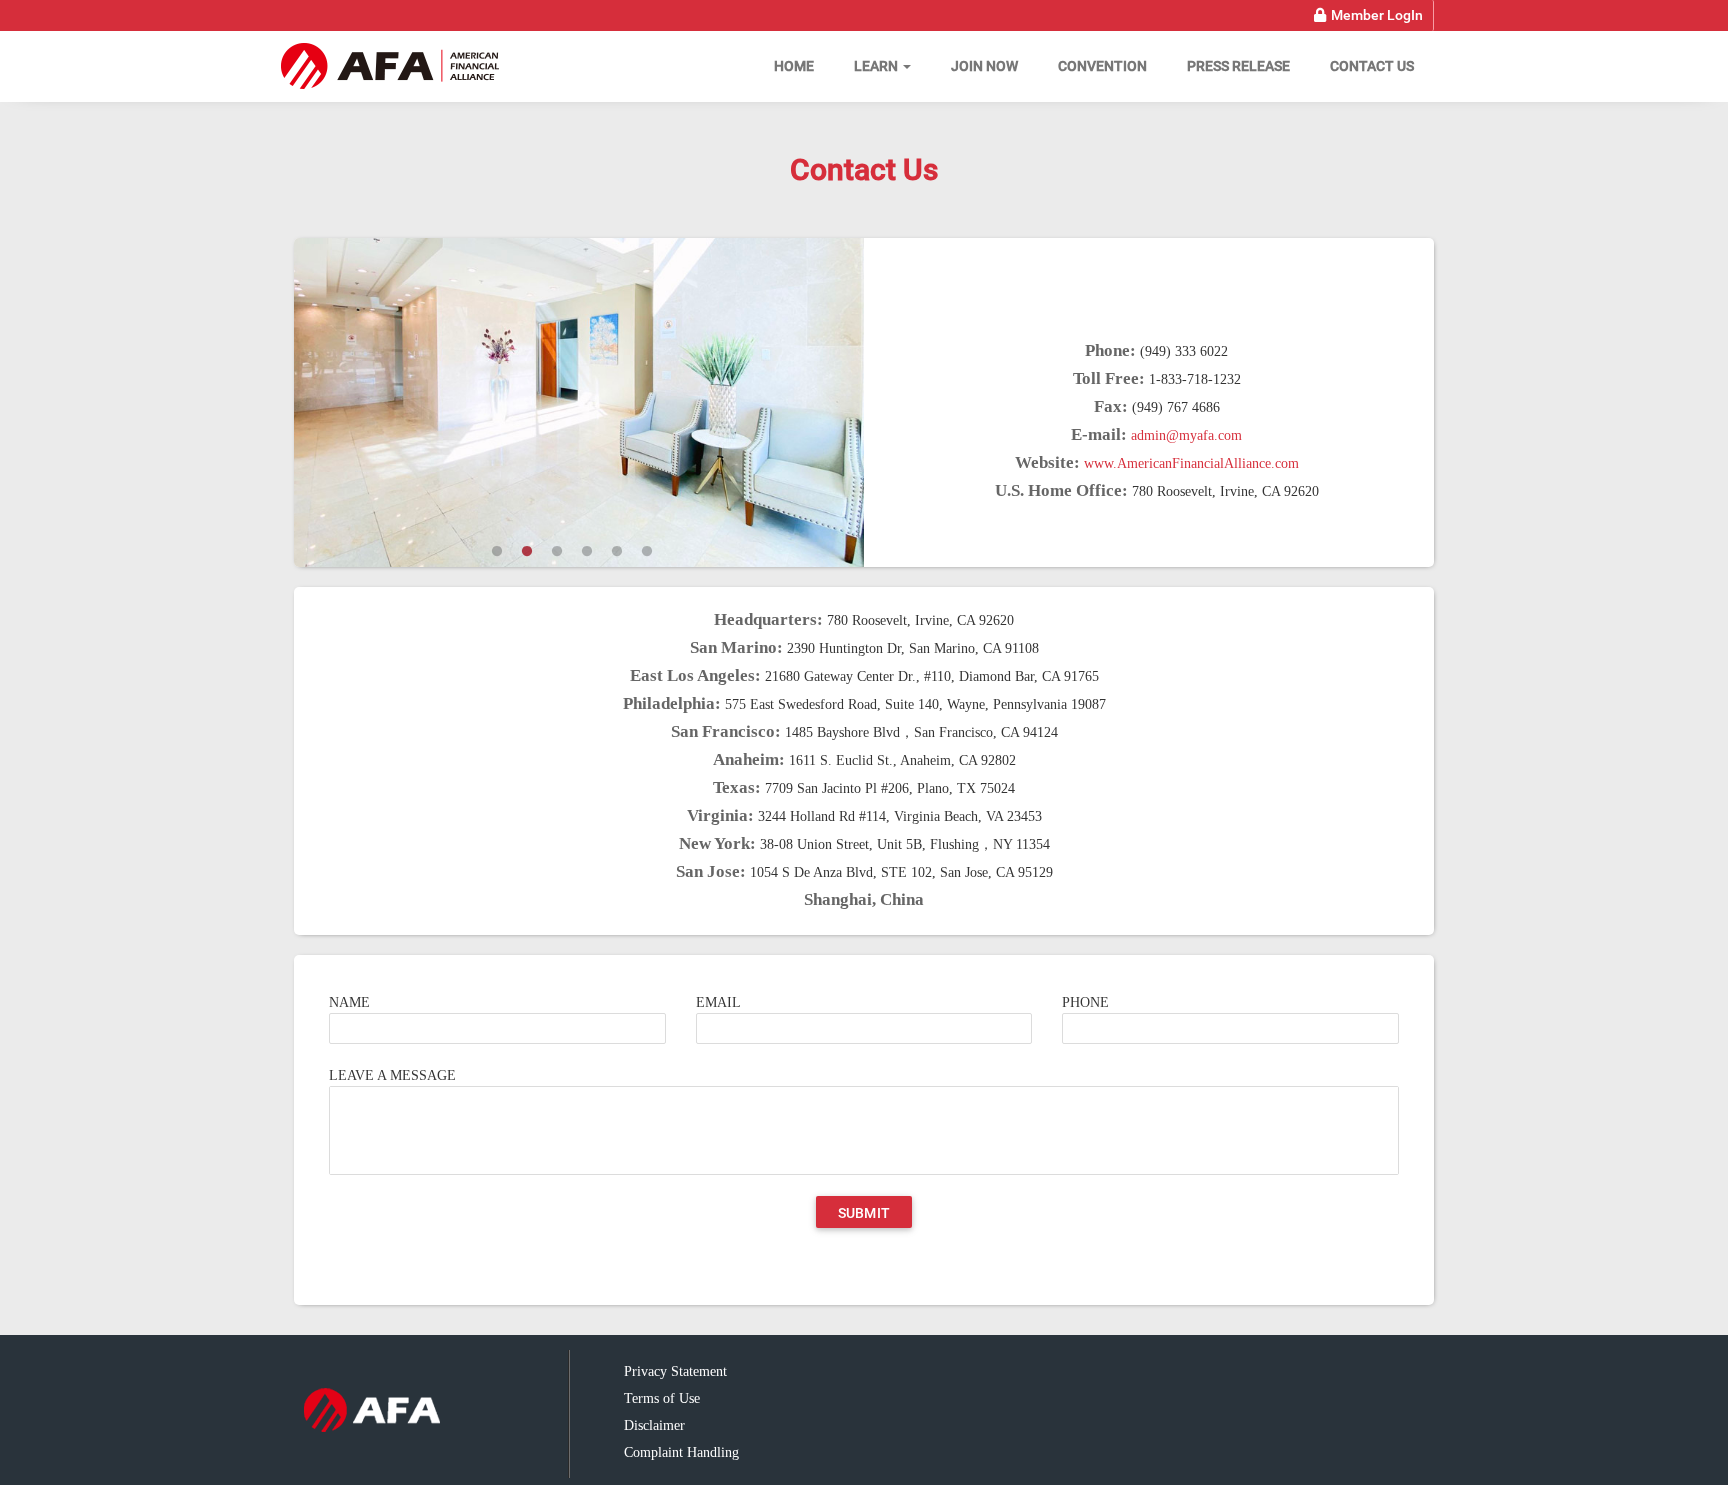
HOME (794, 66)
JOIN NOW (984, 66)
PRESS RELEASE (1238, 66)
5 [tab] (617, 552)
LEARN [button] (877, 66)
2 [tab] (527, 552)
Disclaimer (654, 1425)
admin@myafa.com (1186, 435)
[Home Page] (391, 66)
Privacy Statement (675, 1371)
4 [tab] (587, 552)
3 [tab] (557, 552)
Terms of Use (662, 1398)
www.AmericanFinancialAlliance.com (1191, 463)
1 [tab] (497, 552)
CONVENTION (1102, 66)
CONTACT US (1372, 66)
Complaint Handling (681, 1452)
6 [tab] (647, 552)
